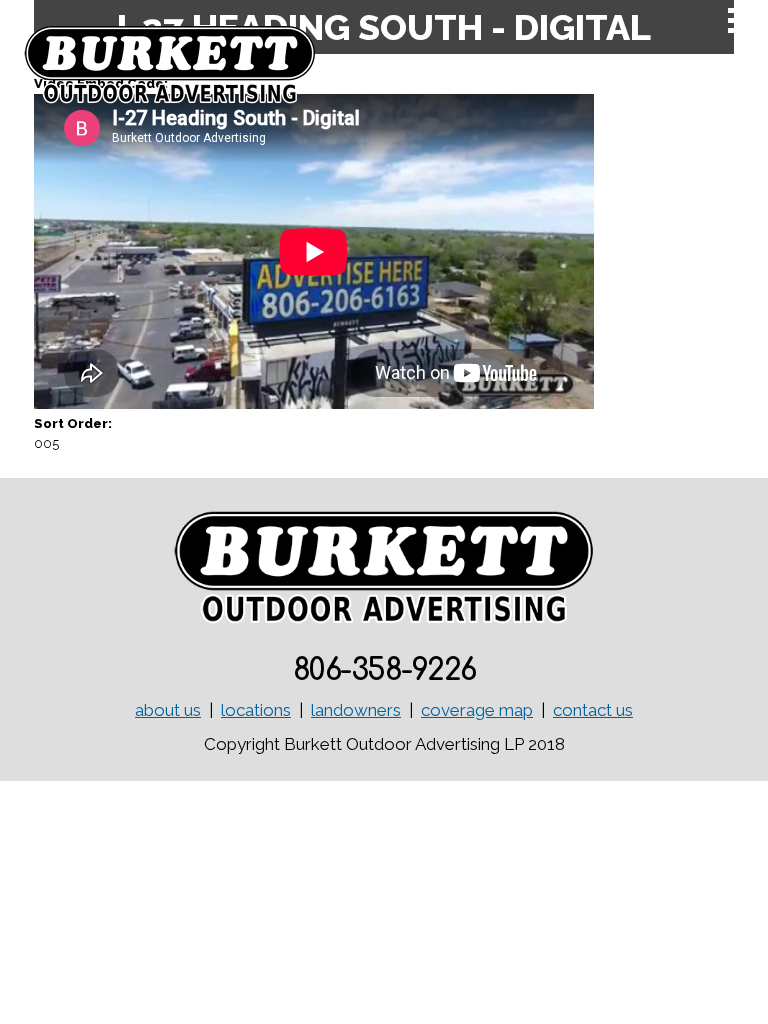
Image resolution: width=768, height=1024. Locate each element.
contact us (593, 710)
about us (168, 710)
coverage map (477, 710)
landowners (356, 710)
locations (256, 710)
